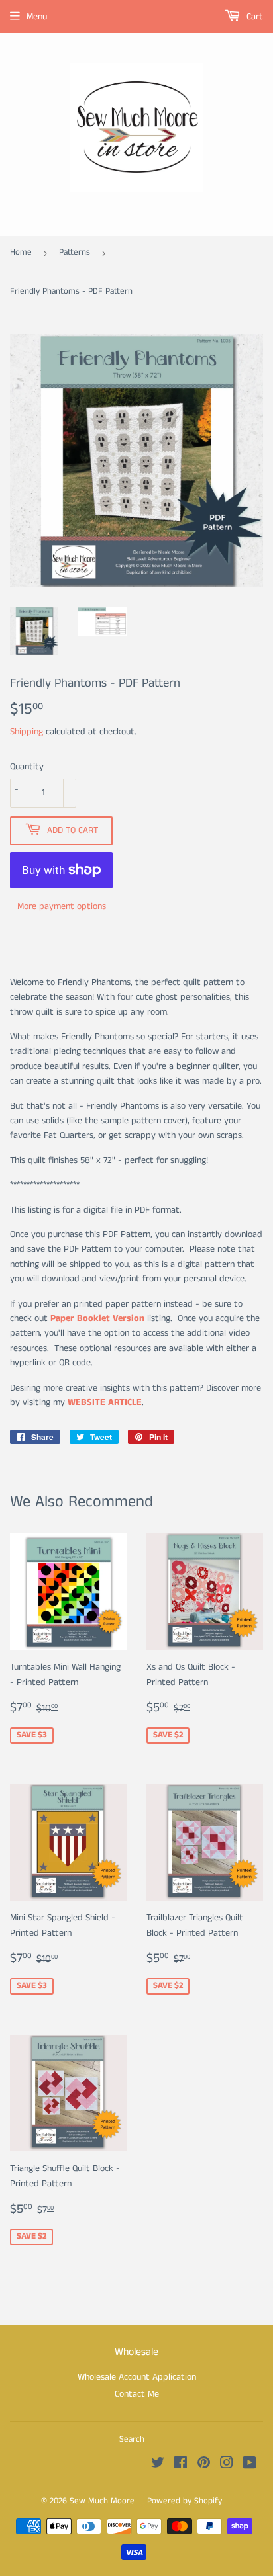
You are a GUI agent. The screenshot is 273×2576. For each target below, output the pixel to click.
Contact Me (137, 2394)
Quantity (27, 767)
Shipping (27, 732)
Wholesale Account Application (137, 2377)
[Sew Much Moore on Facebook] (181, 2465)
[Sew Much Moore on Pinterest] (204, 2465)
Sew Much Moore (102, 2501)
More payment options (62, 906)
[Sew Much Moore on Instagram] (227, 2465)
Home (21, 252)
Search (132, 2439)
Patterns (75, 252)
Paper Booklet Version (97, 1318)
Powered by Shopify (185, 2501)
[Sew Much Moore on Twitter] (158, 2465)
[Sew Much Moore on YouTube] (249, 2465)
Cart (253, 17)
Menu (37, 17)
